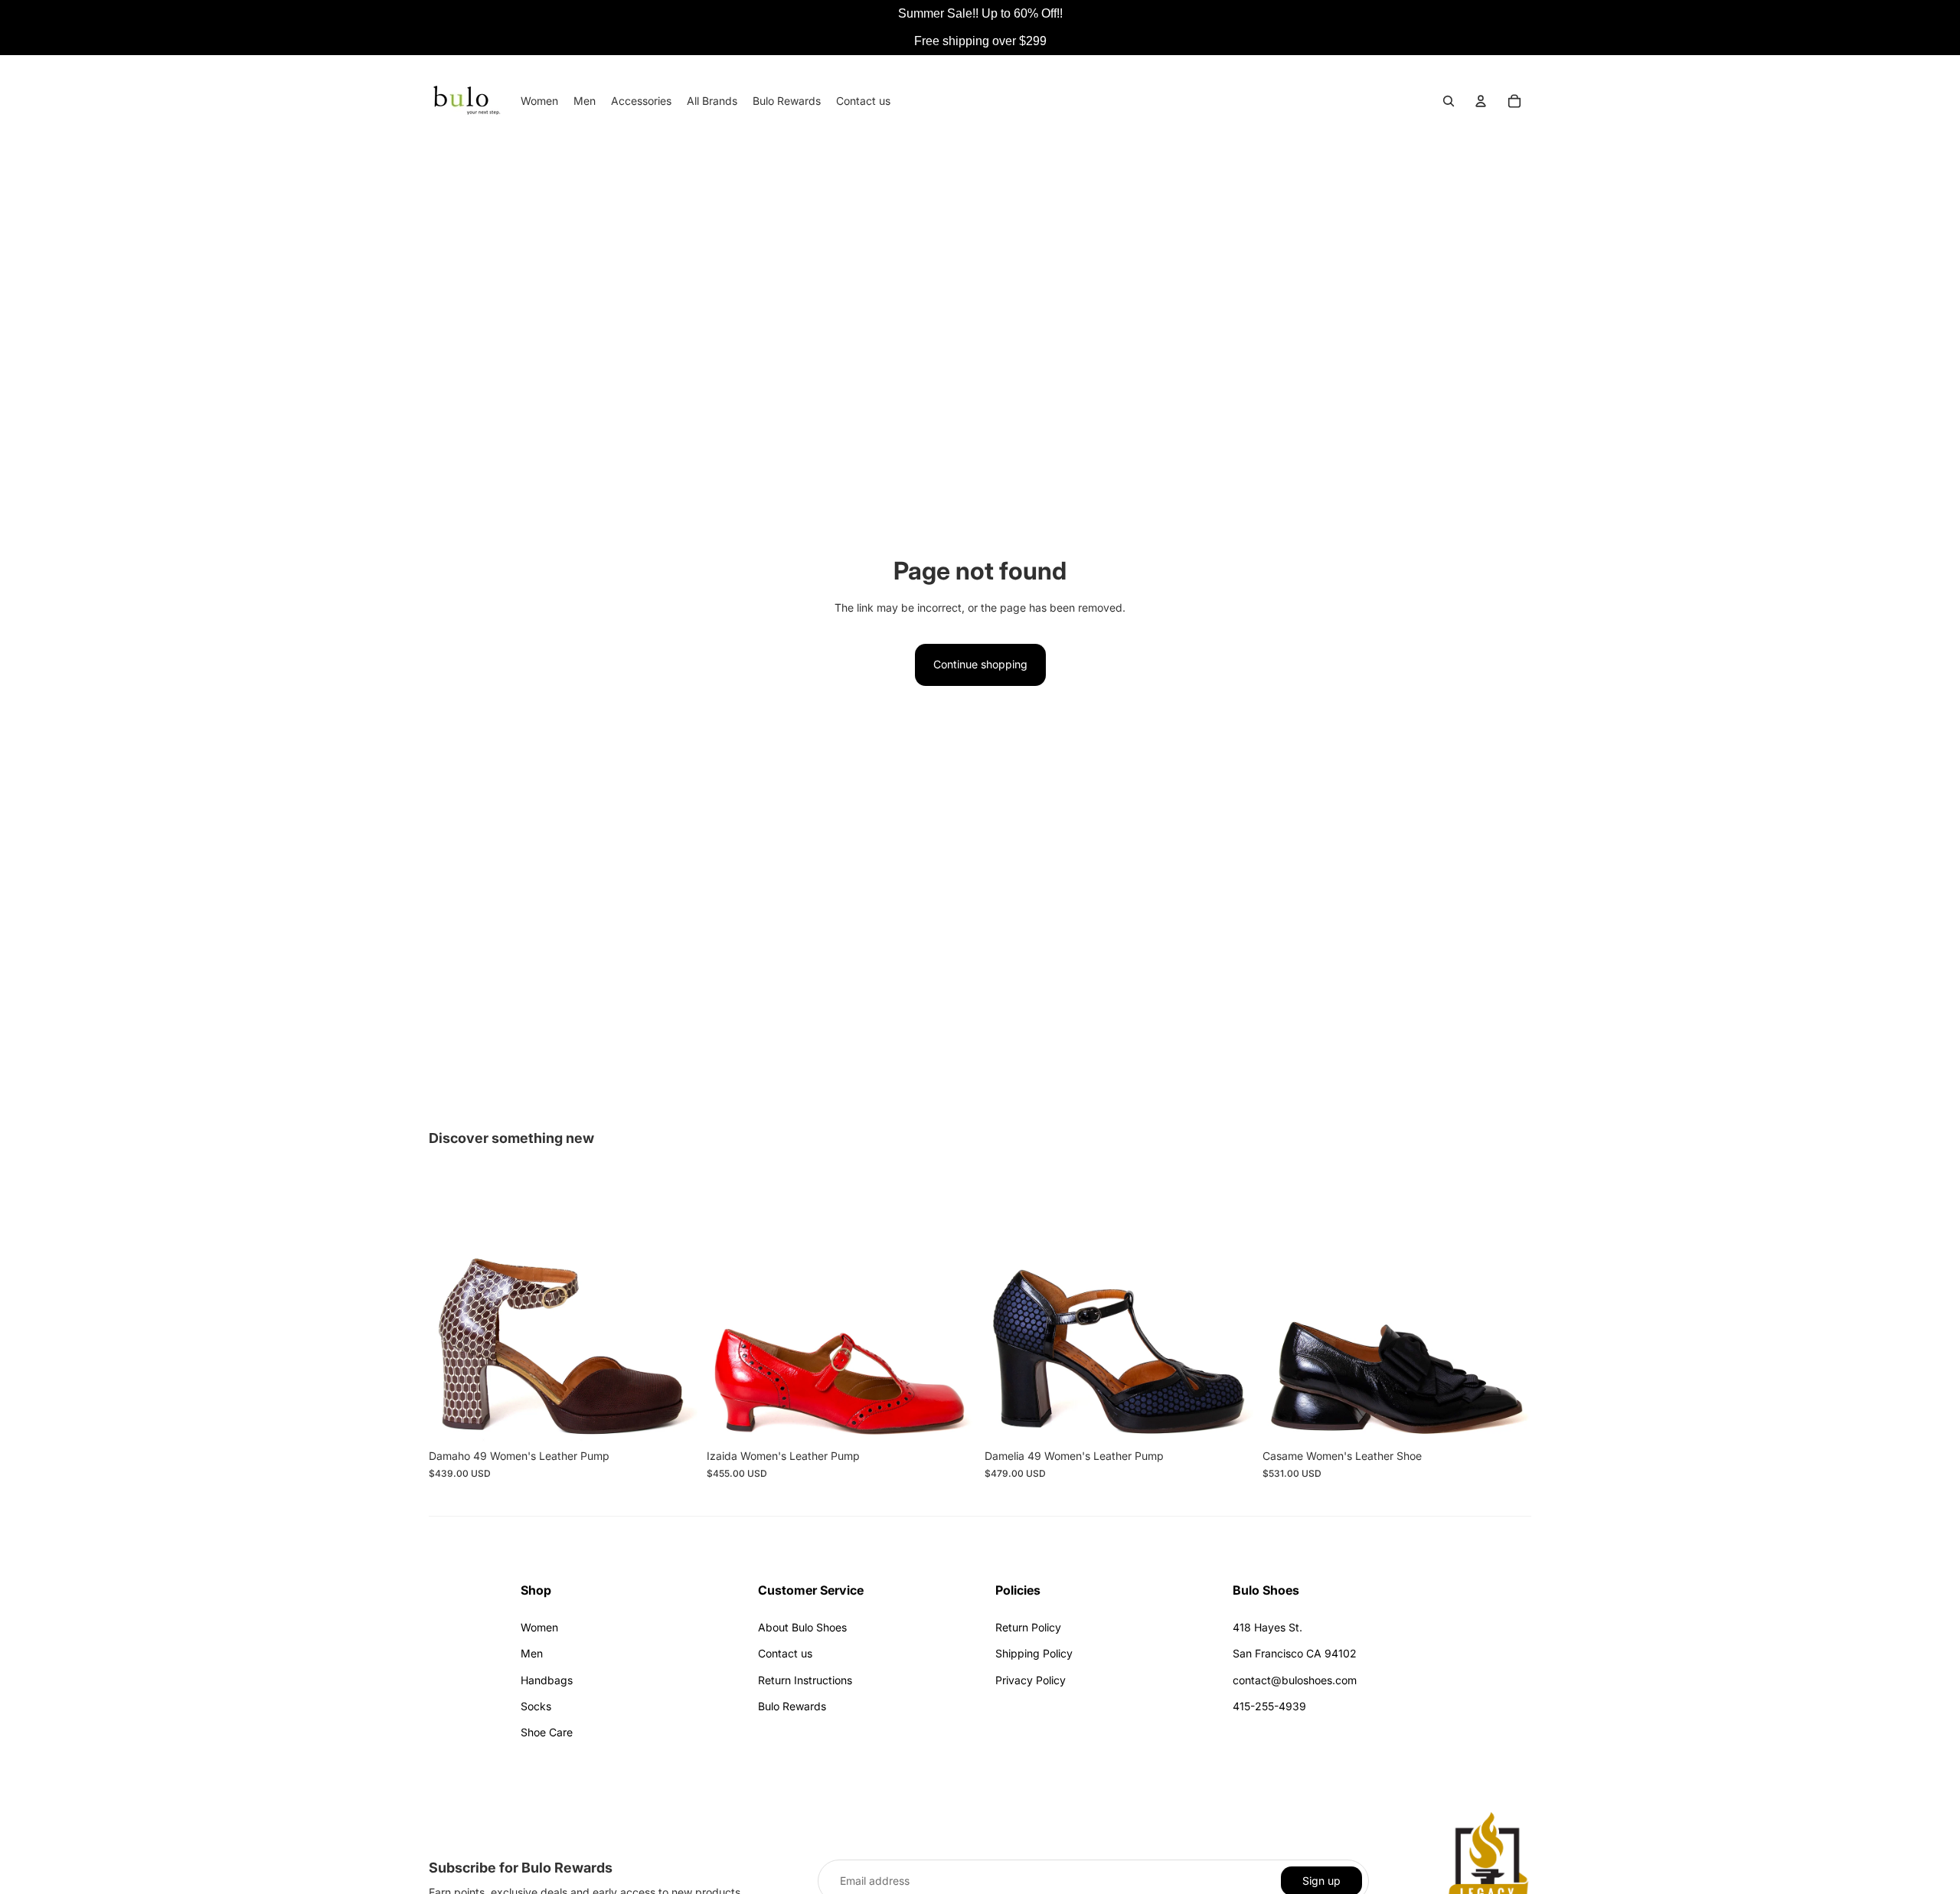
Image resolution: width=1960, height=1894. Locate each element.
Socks (536, 1706)
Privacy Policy (1031, 1680)
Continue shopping (980, 664)
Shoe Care (547, 1732)
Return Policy (1028, 1627)
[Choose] (674, 1419)
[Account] (1481, 101)
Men (532, 1653)
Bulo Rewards (792, 1706)
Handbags (547, 1680)
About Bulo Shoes (802, 1627)
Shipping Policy (1034, 1653)
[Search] (1449, 101)
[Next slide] (675, 1308)
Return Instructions (805, 1680)
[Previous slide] (452, 1308)
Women (539, 1627)
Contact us (785, 1653)
